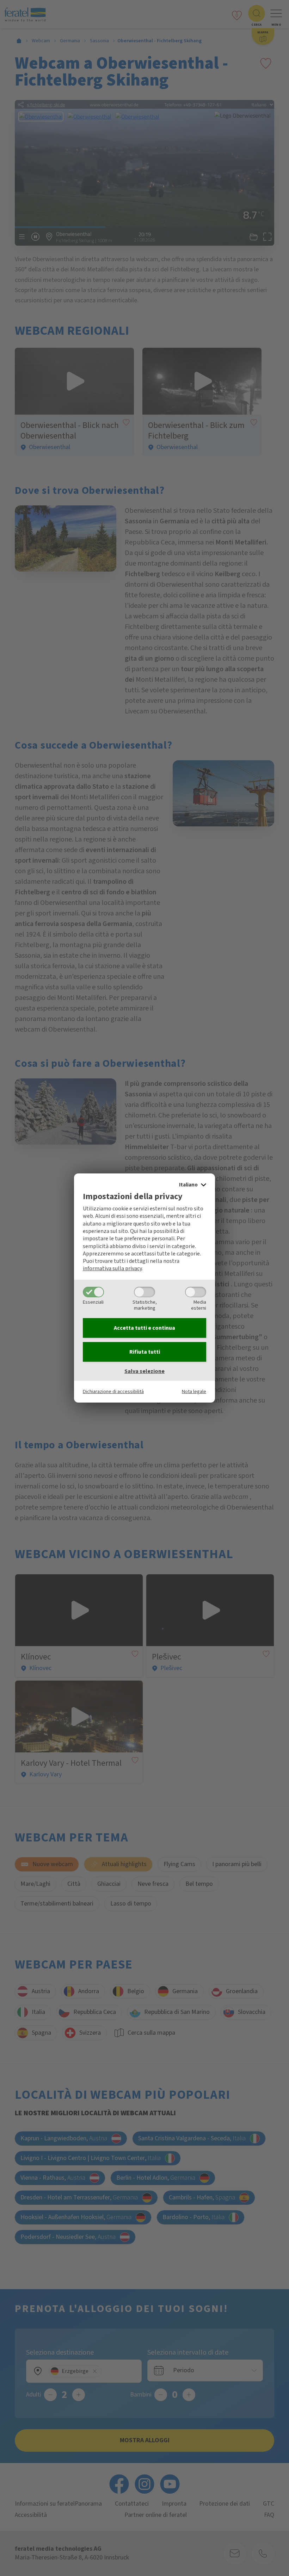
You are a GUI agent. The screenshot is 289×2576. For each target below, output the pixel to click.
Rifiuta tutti (145, 1352)
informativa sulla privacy (112, 1268)
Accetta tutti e (144, 1328)
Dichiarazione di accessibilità (113, 1391)
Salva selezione (144, 1371)
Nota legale (194, 1391)
